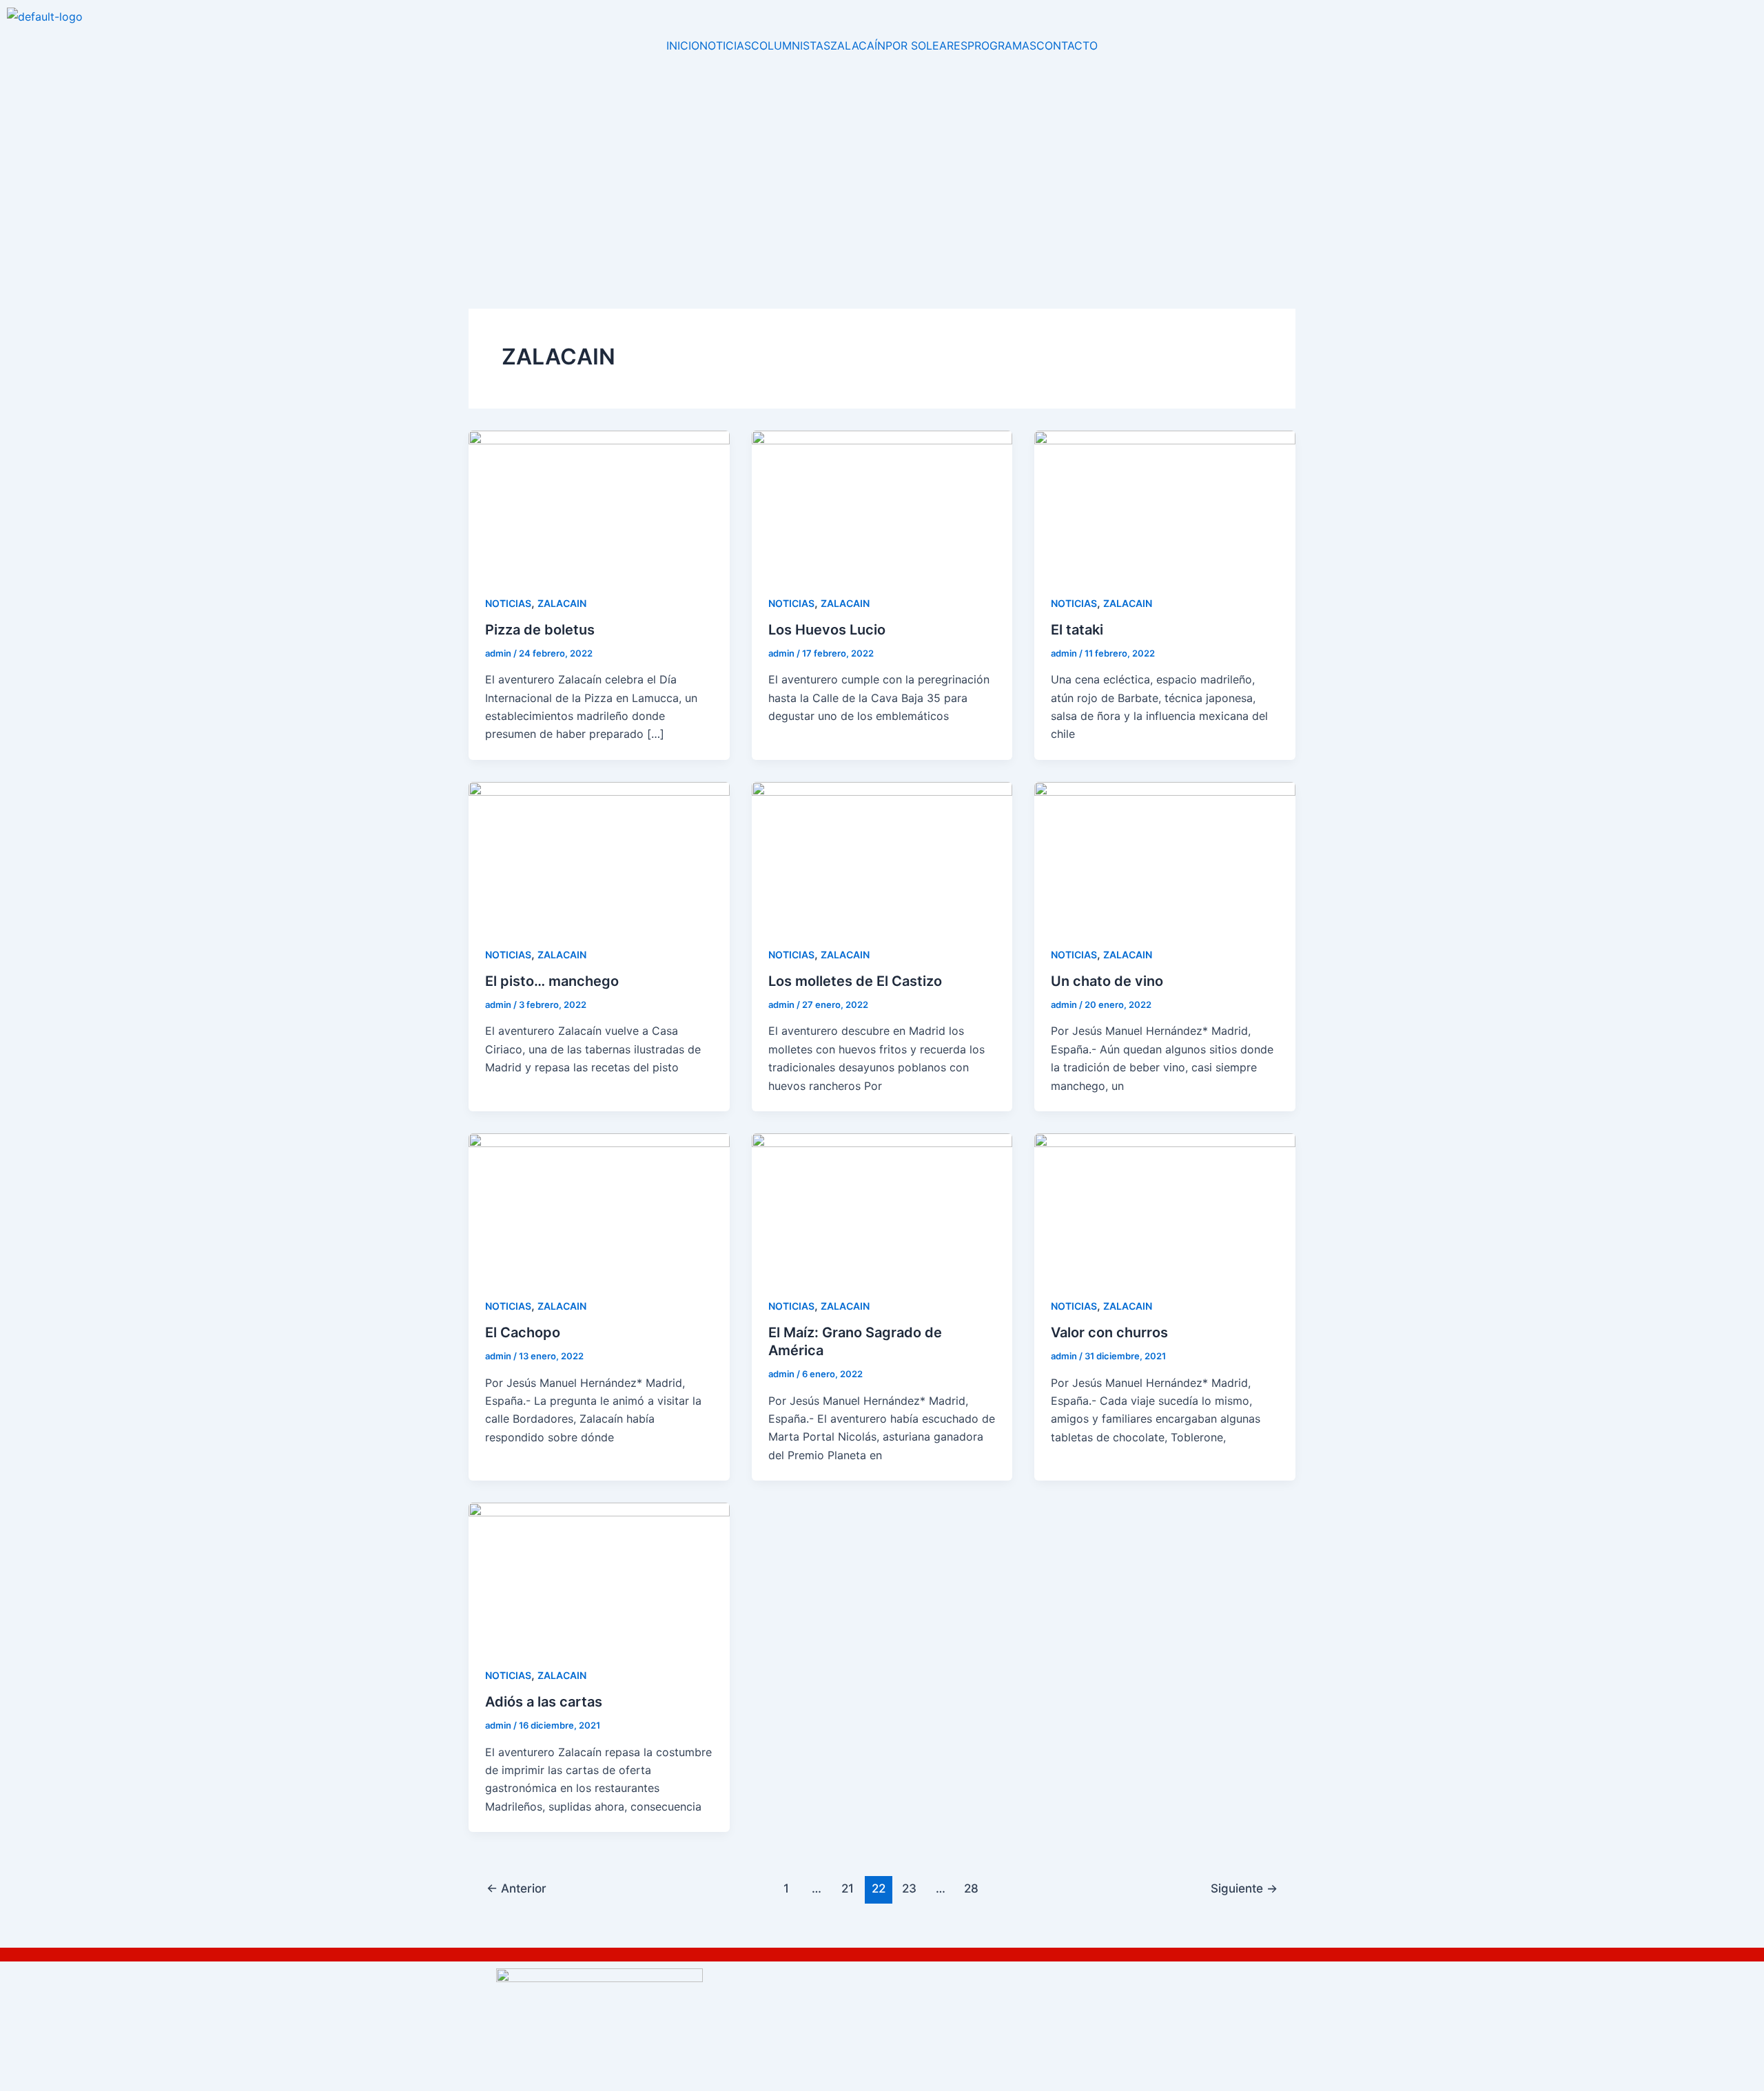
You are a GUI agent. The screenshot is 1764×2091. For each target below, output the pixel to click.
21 (848, 1888)
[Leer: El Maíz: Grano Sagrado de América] (882, 1206)
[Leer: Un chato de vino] (1165, 854)
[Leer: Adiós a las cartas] (599, 1575)
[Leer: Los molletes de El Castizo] (882, 854)
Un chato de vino (1107, 981)
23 (909, 1888)
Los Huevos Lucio (827, 630)
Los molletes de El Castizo (855, 981)
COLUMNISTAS (791, 45)
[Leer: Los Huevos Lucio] (882, 502)
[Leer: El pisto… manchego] (599, 854)
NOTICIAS (725, 45)
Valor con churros (1109, 1332)
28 (971, 1888)
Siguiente (1244, 1888)
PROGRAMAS (1002, 45)
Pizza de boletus (540, 630)
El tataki (1077, 630)
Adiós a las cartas (544, 1702)
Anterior (516, 1888)
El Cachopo (523, 1332)
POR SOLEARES (926, 45)
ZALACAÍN (858, 45)
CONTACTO (1067, 45)
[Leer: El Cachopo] (599, 1206)
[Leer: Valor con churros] (1165, 1206)
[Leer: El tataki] (1165, 502)
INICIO (683, 45)
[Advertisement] (882, 154)
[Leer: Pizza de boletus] (599, 502)
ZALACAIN (562, 603)
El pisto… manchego (552, 981)
